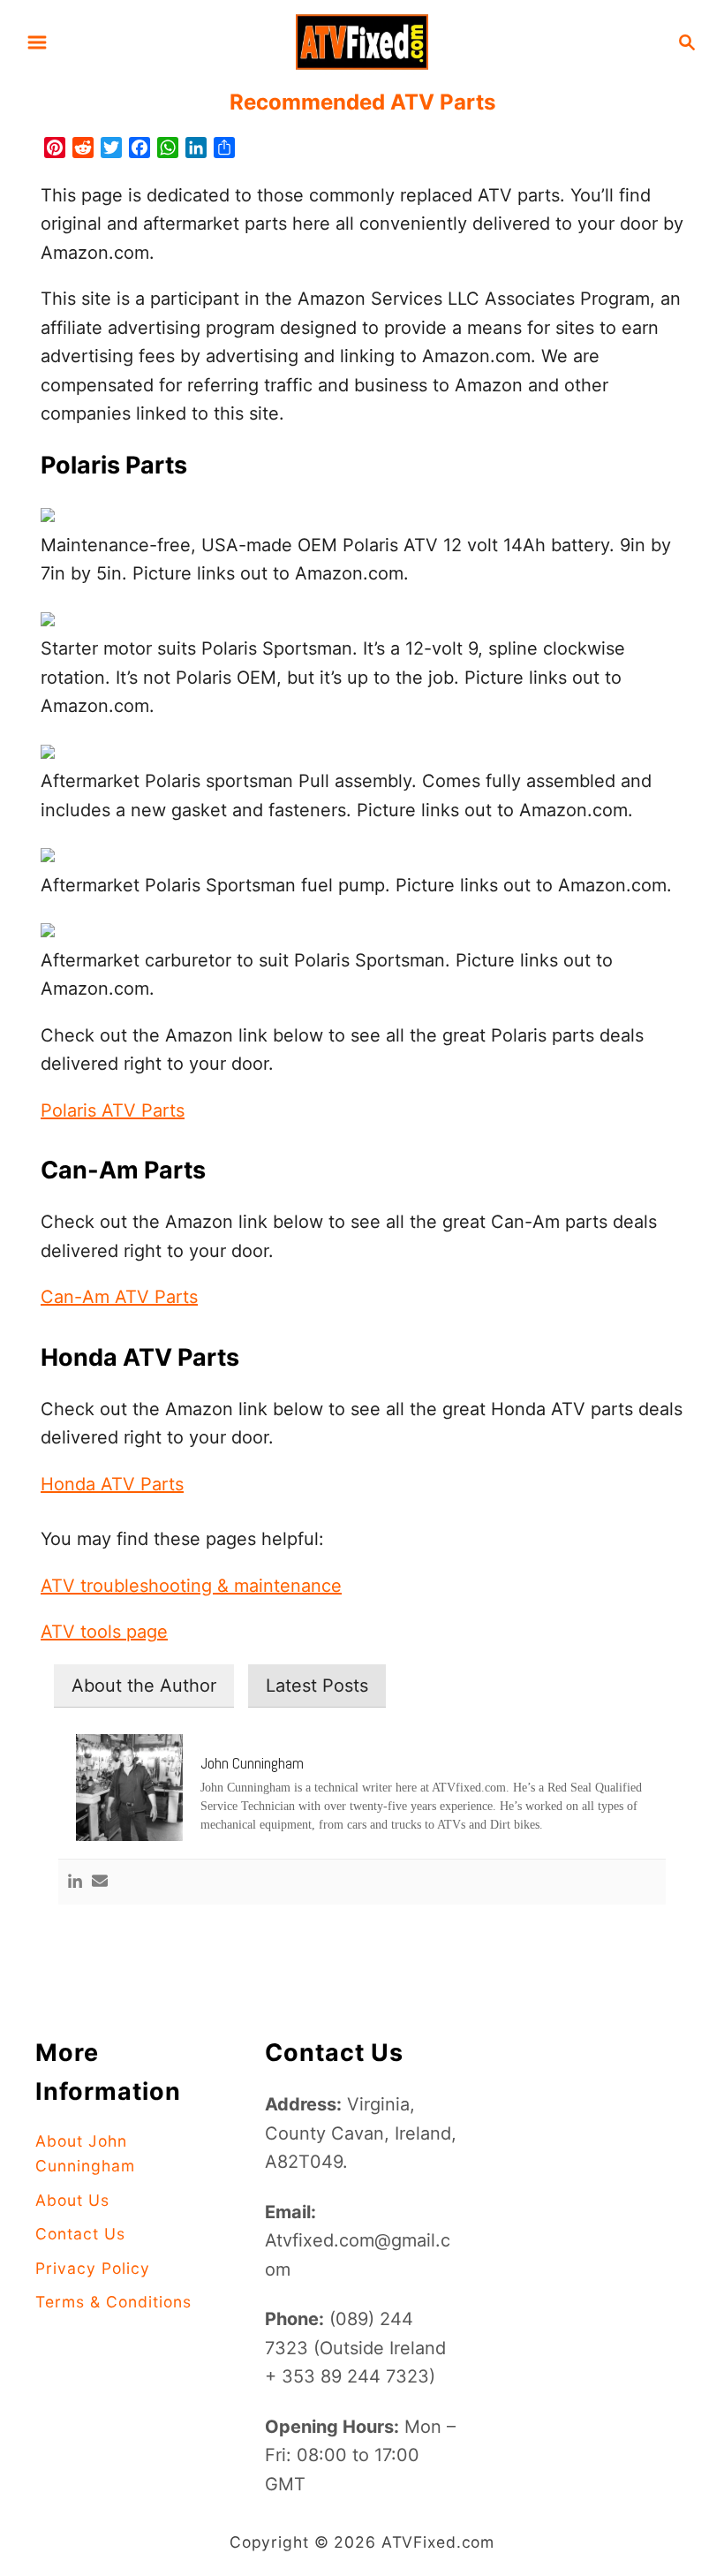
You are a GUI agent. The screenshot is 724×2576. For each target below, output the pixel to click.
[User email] (100, 1882)
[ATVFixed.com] (362, 41)
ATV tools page (104, 1632)
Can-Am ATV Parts (119, 1297)
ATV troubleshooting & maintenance (191, 1586)
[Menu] (37, 42)
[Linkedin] (75, 1882)
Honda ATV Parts (112, 1484)
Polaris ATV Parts (113, 1110)
